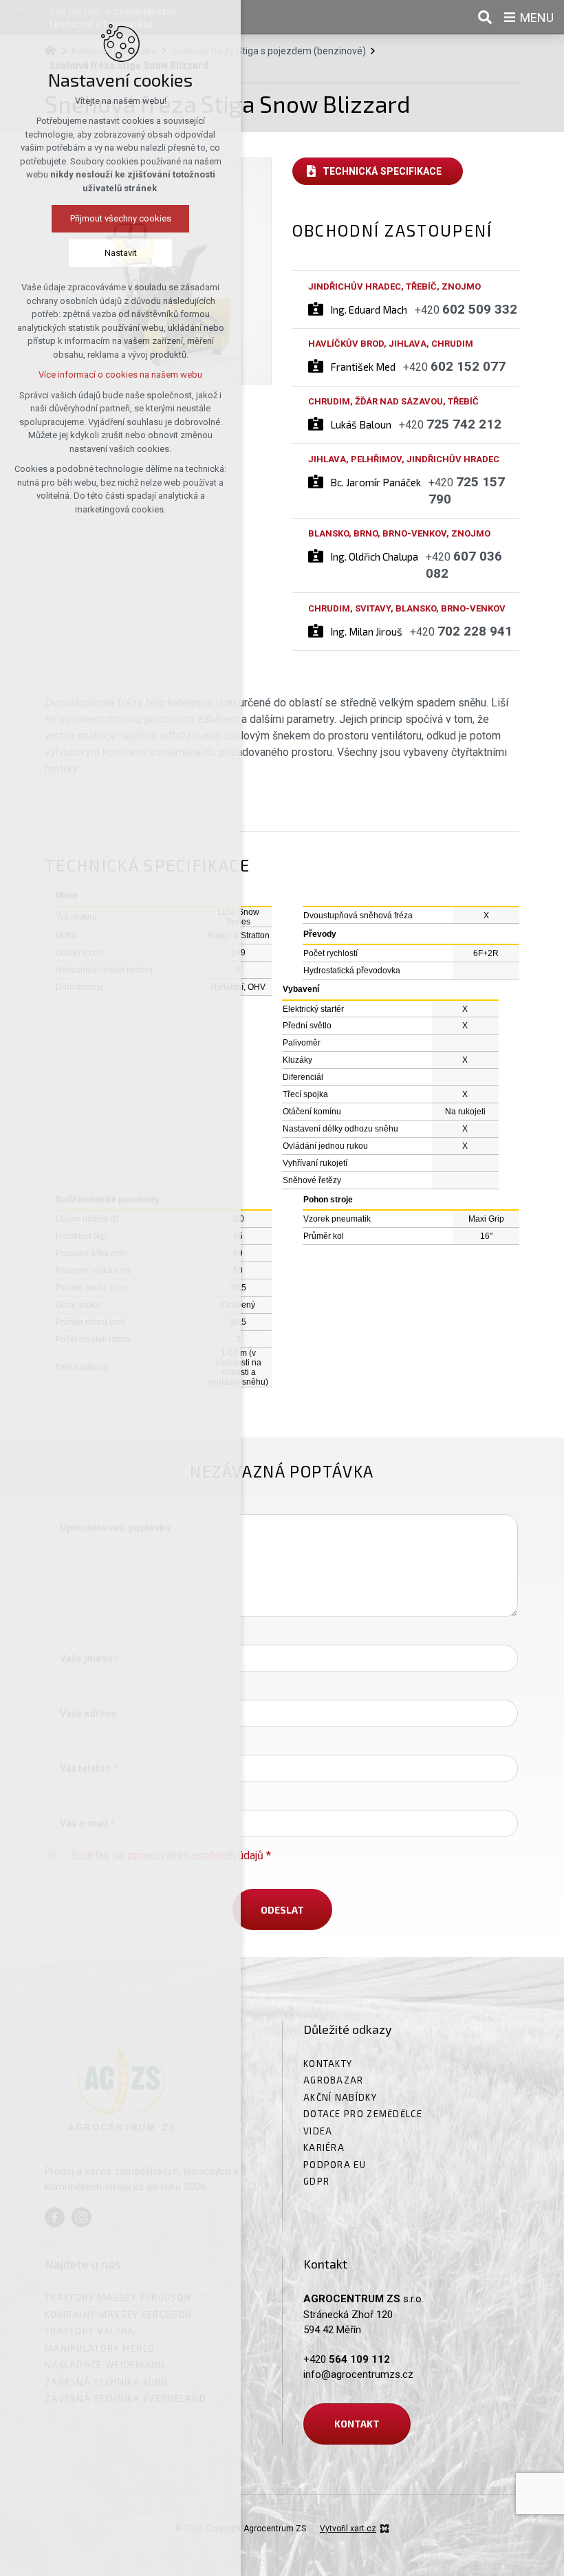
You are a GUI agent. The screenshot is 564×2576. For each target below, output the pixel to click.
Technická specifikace (382, 171)
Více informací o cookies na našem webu (120, 375)
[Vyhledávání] (485, 17)
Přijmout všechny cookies (121, 218)
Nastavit (121, 253)
